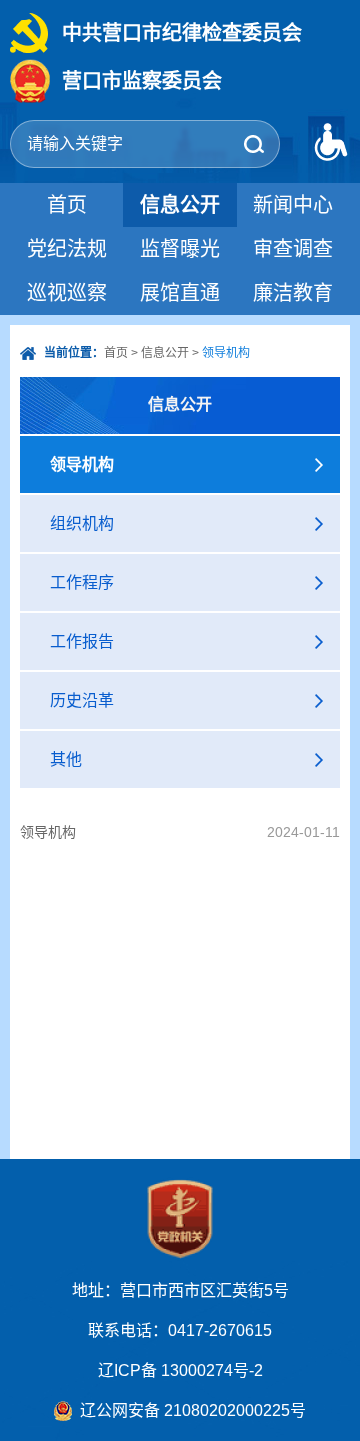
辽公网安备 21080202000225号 (193, 1410)
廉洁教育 (293, 293)
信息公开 (180, 205)
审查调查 (293, 249)
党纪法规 (67, 249)
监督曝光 (180, 249)
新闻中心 (293, 205)
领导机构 (48, 832)
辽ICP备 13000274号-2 (180, 1370)
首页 (67, 205)
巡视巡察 (67, 293)
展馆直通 (180, 293)
